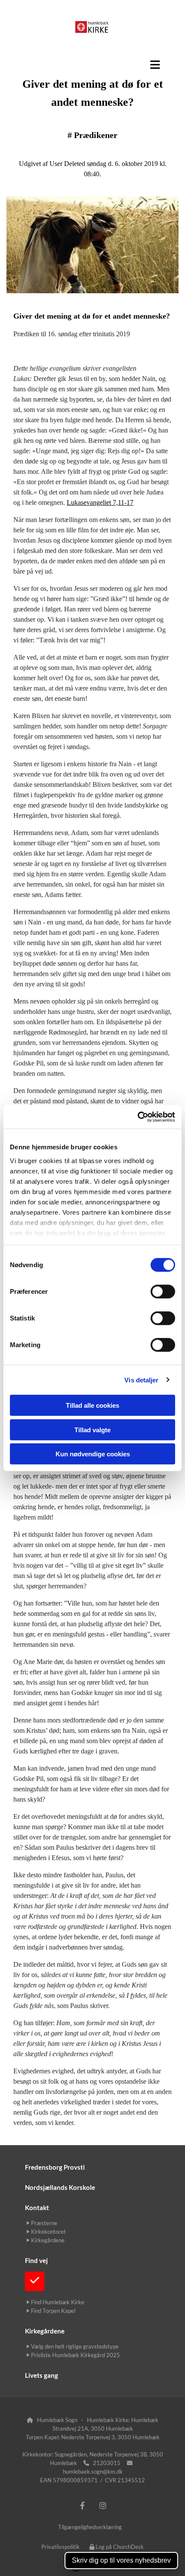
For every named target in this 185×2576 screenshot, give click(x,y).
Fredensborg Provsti (55, 2167)
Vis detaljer (141, 1380)
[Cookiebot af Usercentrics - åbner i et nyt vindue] (137, 1117)
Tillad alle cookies (92, 1405)
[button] (92, 64)
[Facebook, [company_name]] (82, 2506)
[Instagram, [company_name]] (103, 2506)
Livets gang (42, 2375)
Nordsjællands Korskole (60, 2187)
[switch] (163, 1292)
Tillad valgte (92, 1429)
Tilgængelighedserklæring (90, 2527)
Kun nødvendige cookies (93, 1454)
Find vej (36, 2260)
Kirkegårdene (45, 2331)
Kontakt (37, 2208)
